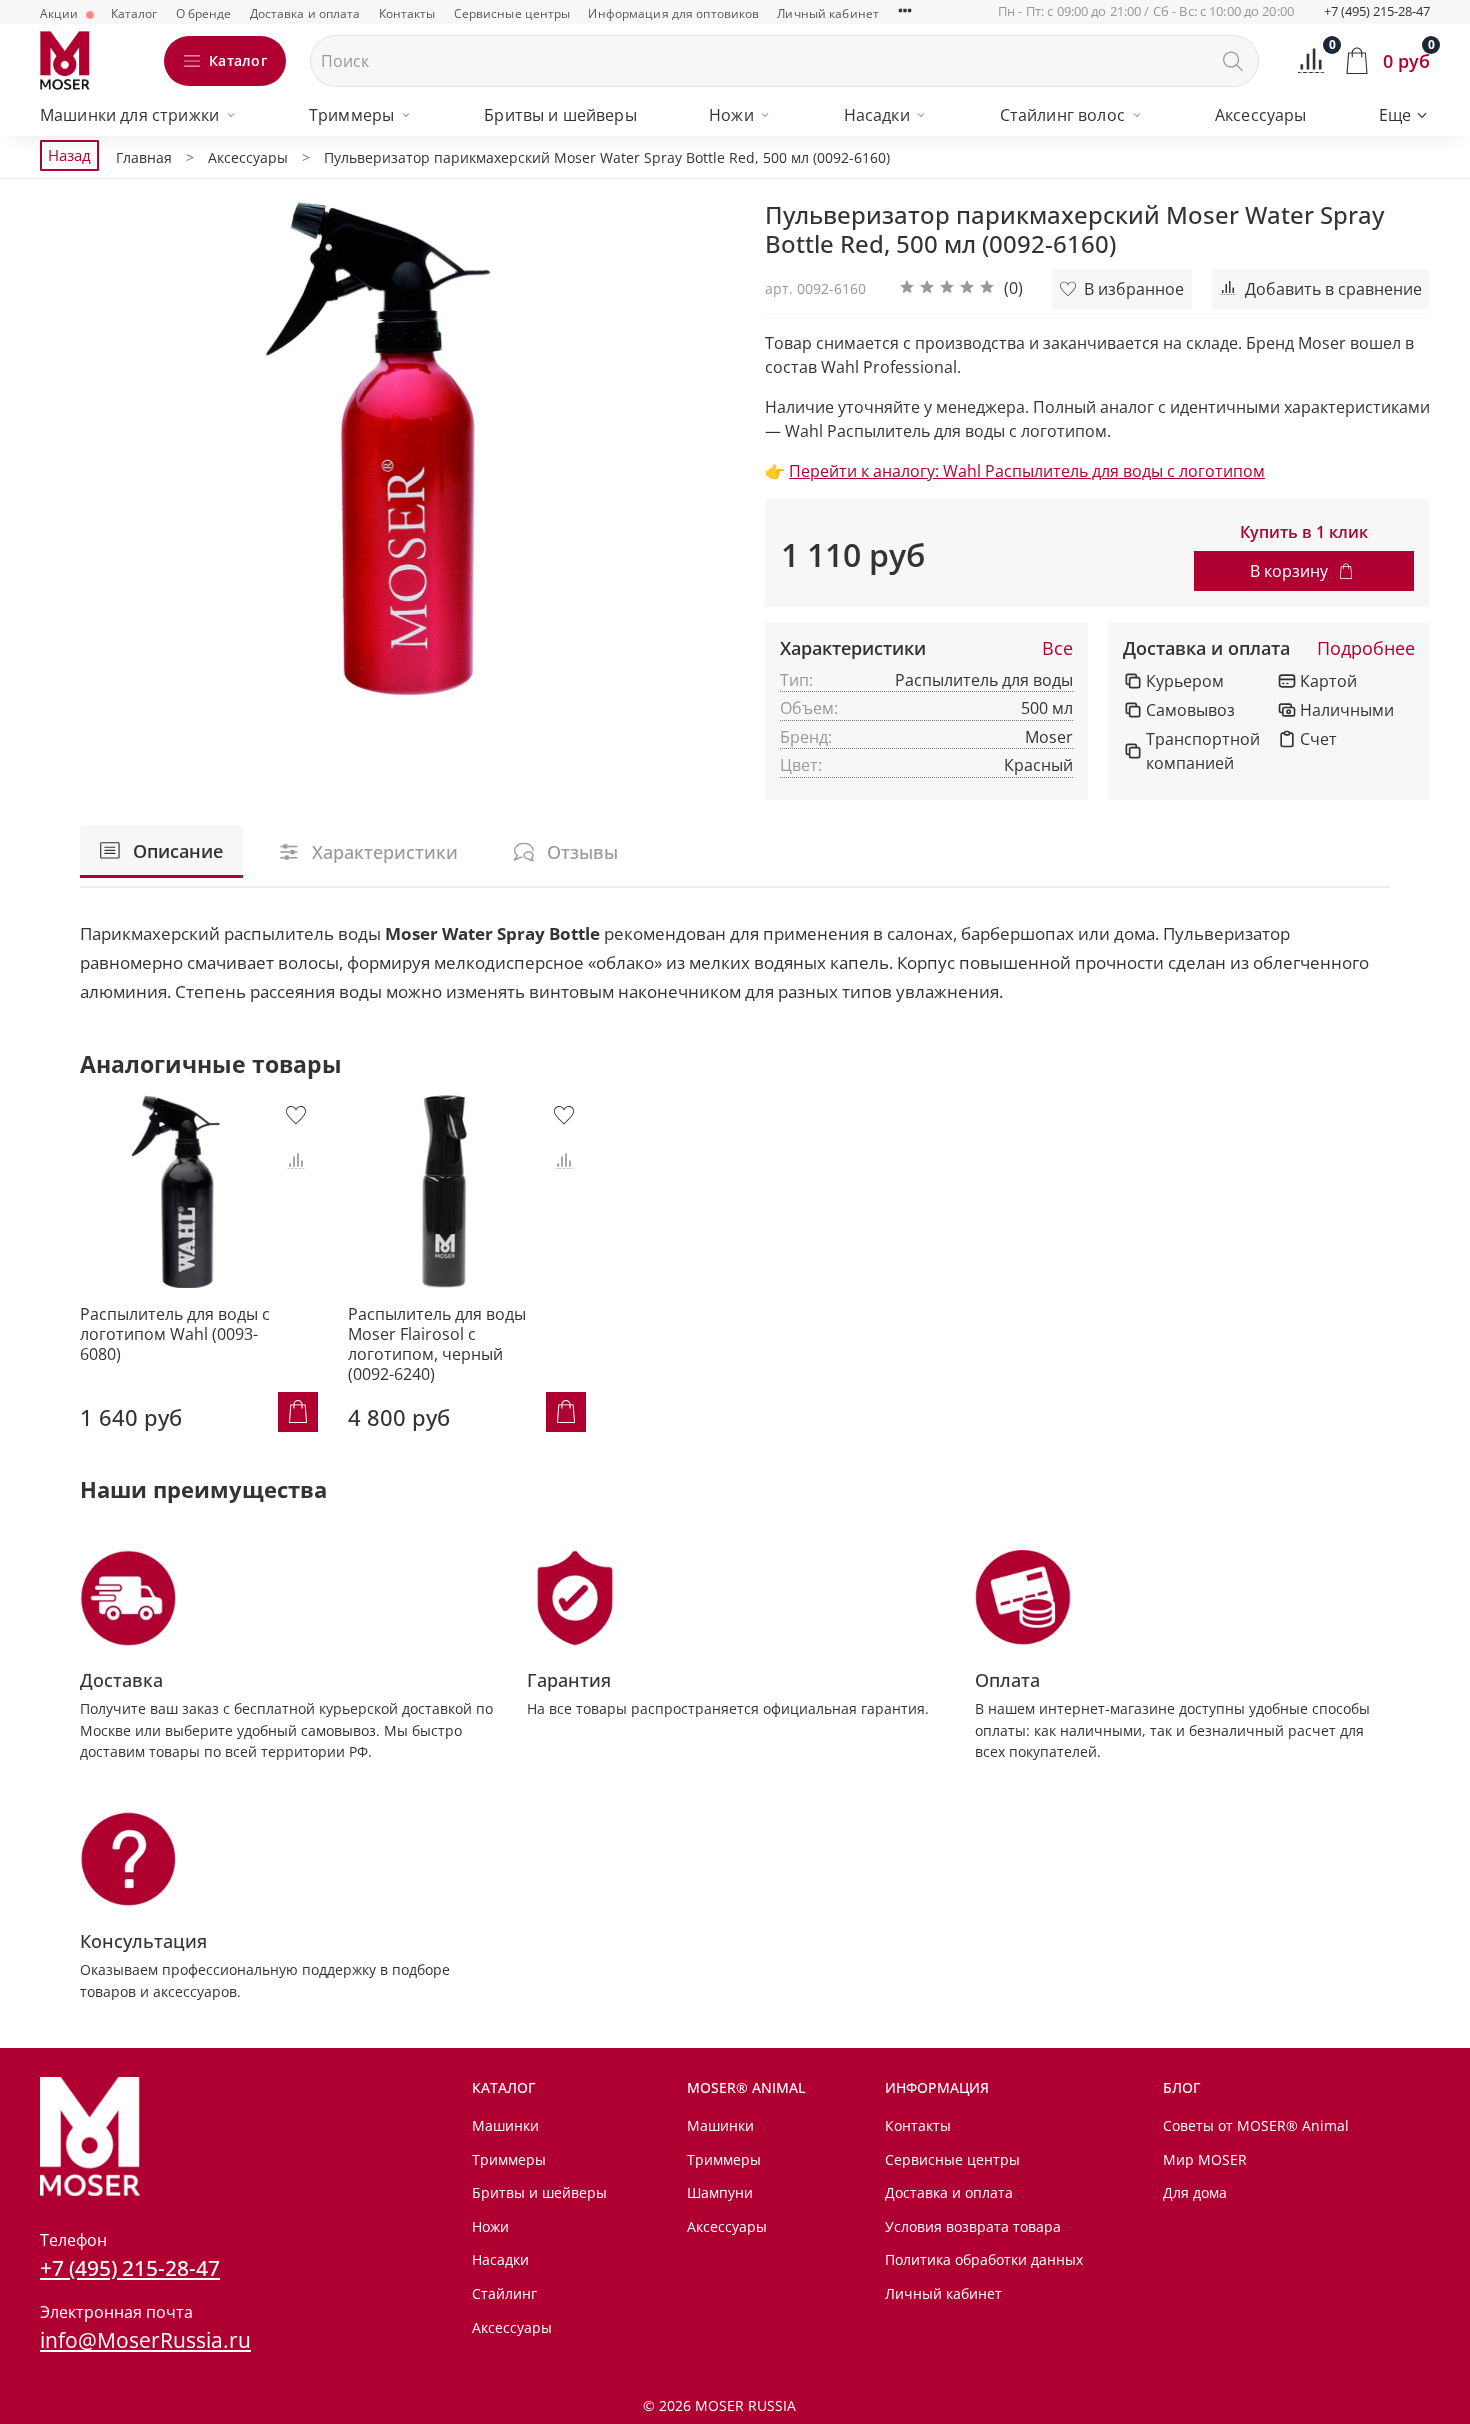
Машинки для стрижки (129, 115)
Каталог (134, 13)
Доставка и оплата (305, 13)
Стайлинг (504, 2293)
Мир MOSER (1205, 2159)
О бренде (204, 13)
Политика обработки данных (984, 2259)
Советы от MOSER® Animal (1256, 2125)
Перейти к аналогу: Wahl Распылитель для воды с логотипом (1027, 471)
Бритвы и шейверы (560, 115)
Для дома (1195, 2192)
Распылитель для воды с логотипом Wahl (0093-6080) (175, 1334)
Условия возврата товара (973, 2226)
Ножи (731, 115)
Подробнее (1366, 649)
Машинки (505, 2125)
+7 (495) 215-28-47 (1377, 11)
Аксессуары (1261, 115)
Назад (69, 155)
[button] (961, 289)
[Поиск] (1233, 61)
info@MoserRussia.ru (145, 2339)
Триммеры (351, 115)
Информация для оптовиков (673, 13)
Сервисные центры (512, 13)
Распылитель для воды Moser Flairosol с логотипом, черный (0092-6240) (437, 1344)
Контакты (407, 13)
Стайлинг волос (1062, 115)
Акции (61, 13)
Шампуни (720, 2192)
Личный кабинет (828, 13)
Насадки (877, 115)
